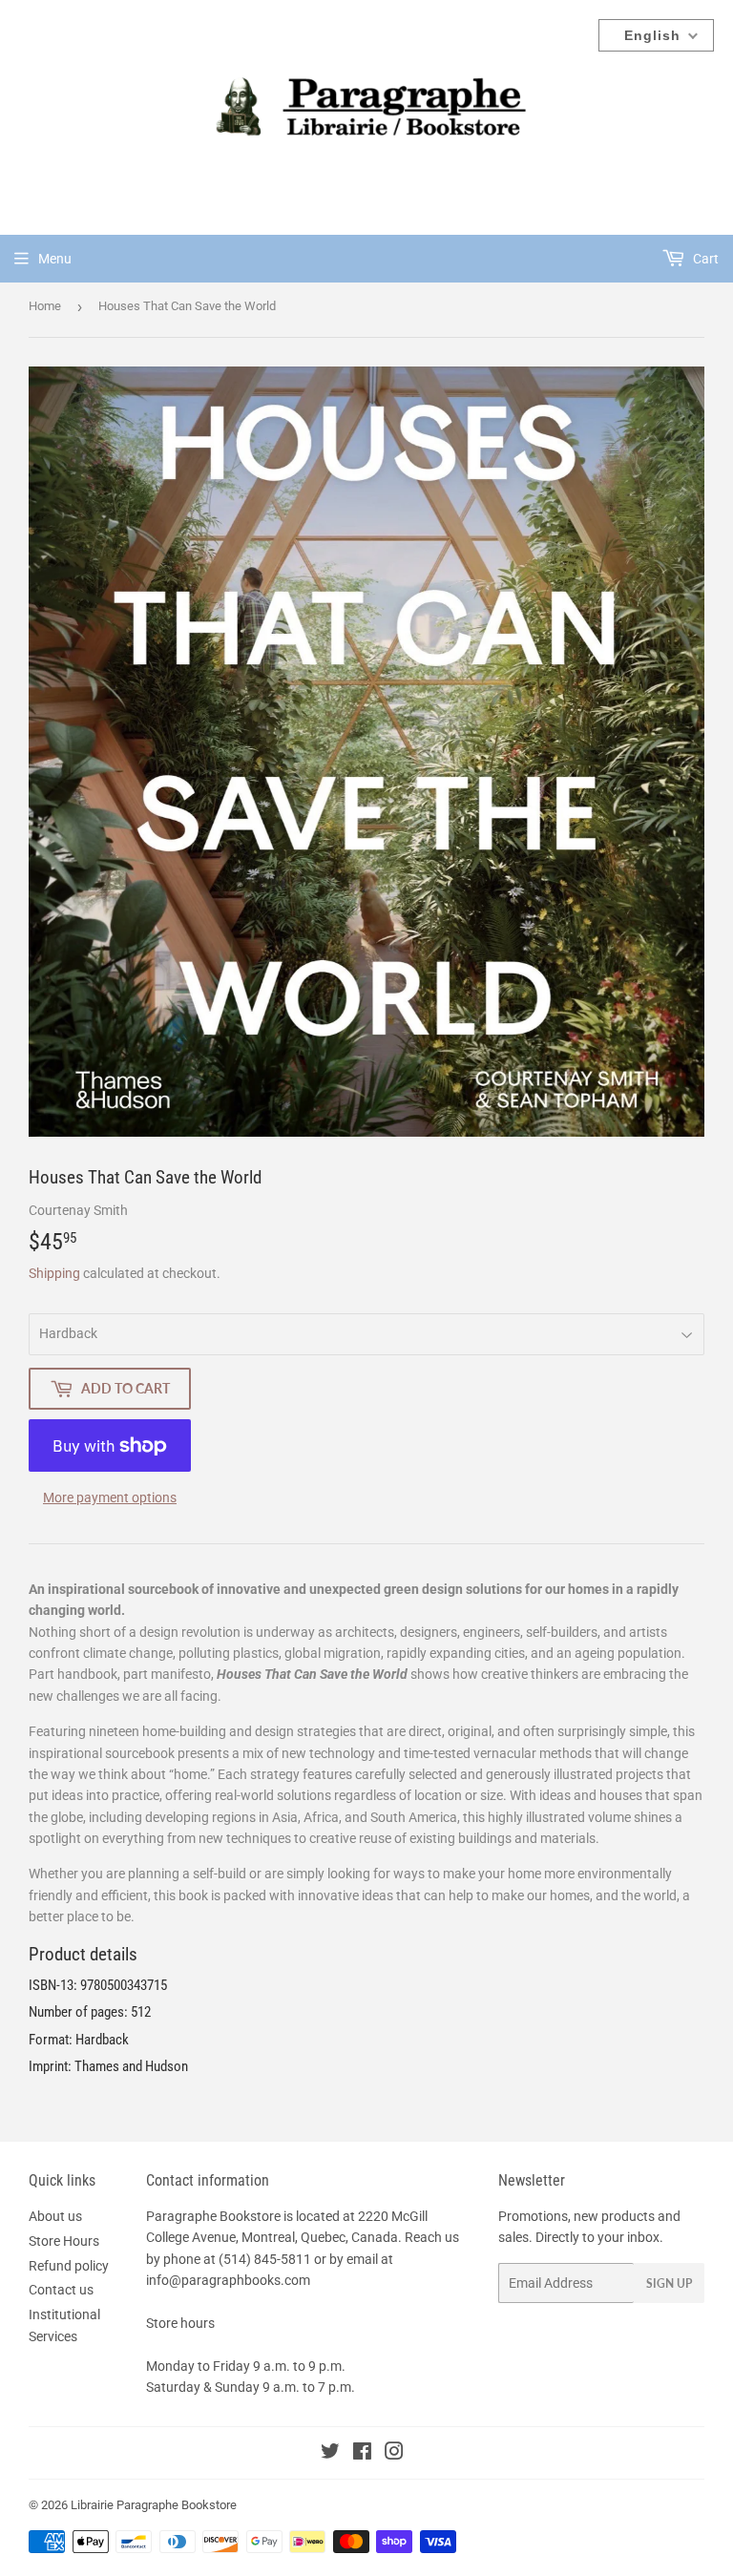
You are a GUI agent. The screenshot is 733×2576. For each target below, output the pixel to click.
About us (55, 2216)
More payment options (110, 1497)
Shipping (54, 1273)
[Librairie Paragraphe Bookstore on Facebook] (362, 2454)
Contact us (61, 2290)
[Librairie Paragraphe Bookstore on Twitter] (330, 2454)
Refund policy (69, 2266)
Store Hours (64, 2241)
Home (45, 306)
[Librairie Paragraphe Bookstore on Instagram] (394, 2454)
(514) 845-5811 (265, 2259)
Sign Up (669, 2283)
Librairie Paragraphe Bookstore (154, 2505)
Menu (55, 259)
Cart (704, 259)
